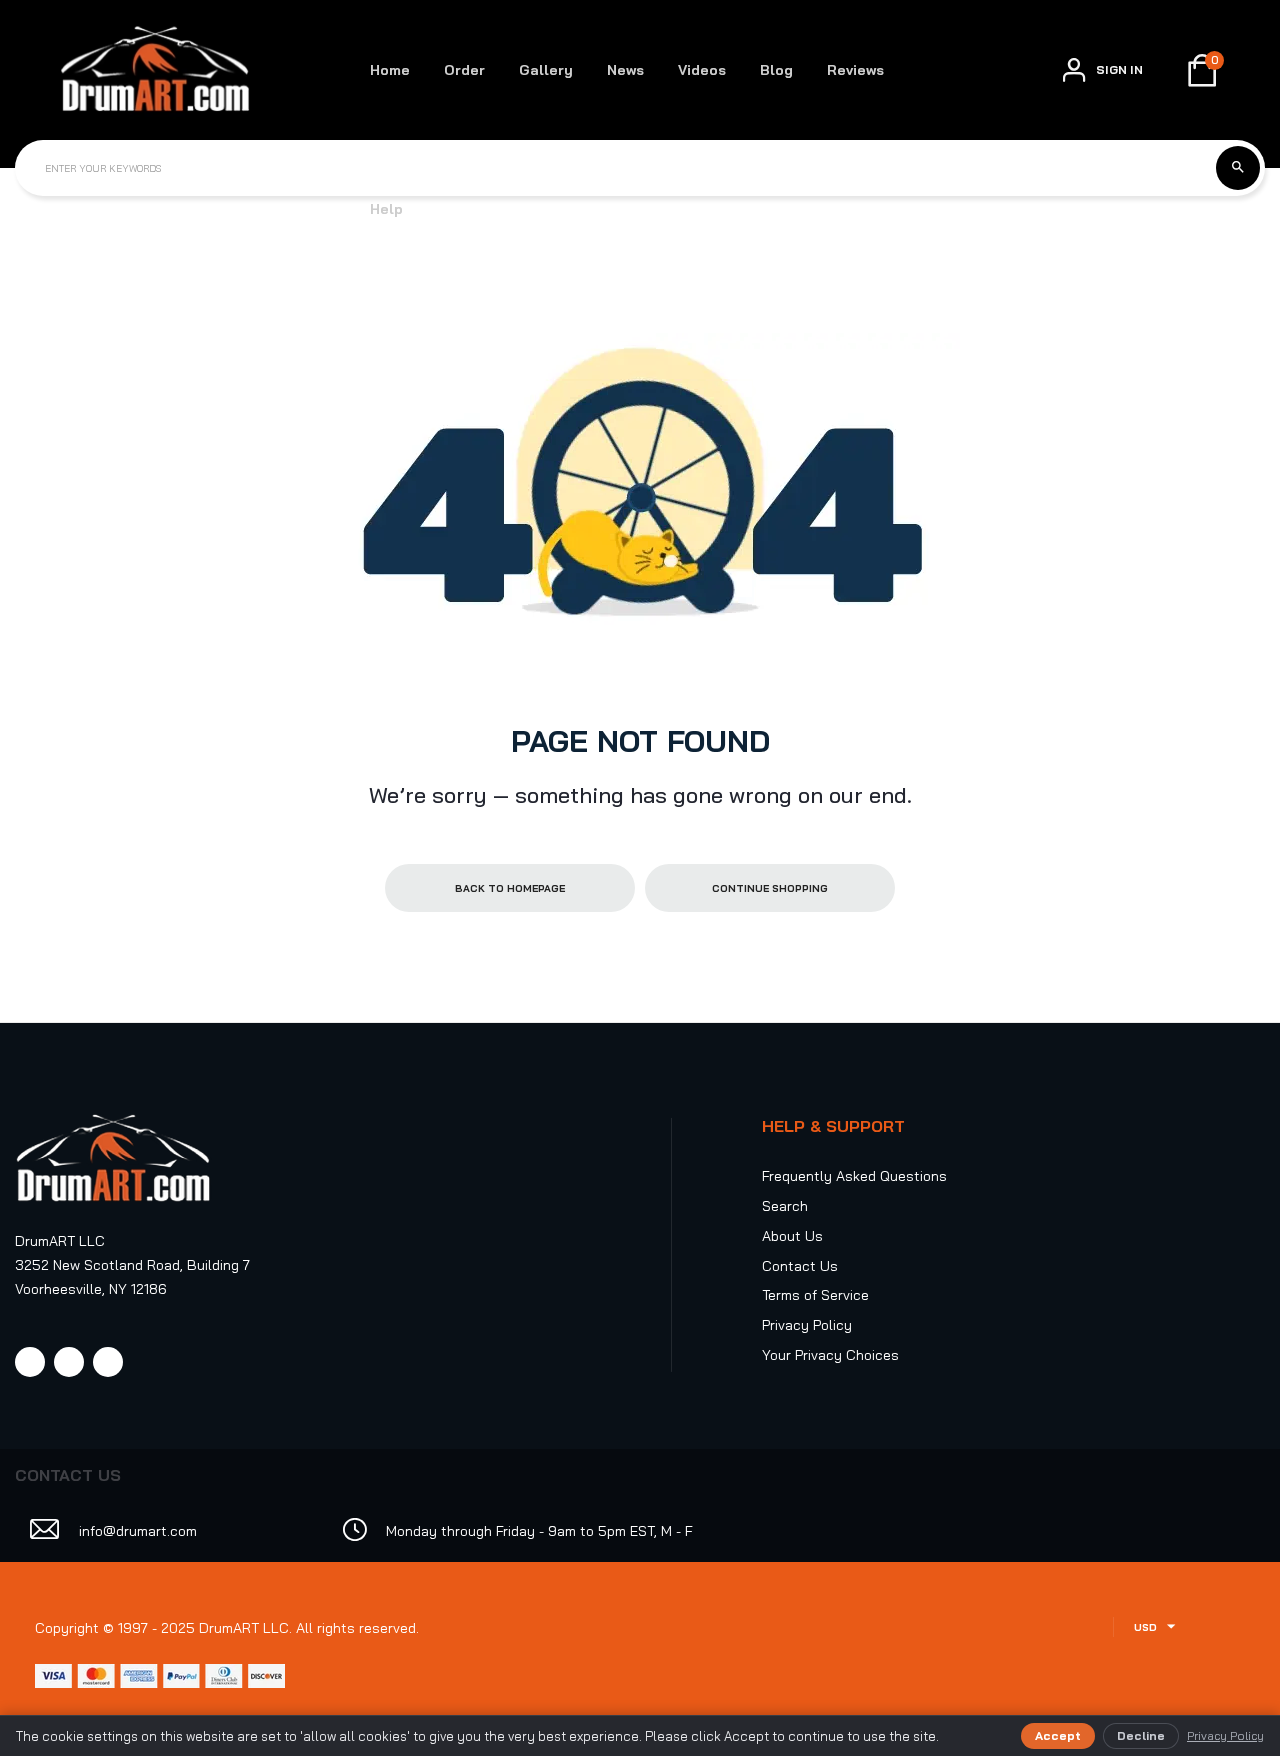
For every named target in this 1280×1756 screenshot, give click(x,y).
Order (464, 70)
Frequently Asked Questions (854, 1176)
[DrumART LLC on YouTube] (108, 1362)
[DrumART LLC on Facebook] (30, 1362)
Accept (1058, 1735)
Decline (1141, 1735)
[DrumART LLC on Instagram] (69, 1362)
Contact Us (800, 1266)
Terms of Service (815, 1295)
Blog (776, 70)
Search (785, 1206)
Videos (702, 70)
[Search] (1238, 168)
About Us (792, 1236)
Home (390, 70)
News (625, 70)
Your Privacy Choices (830, 1355)
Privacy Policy (807, 1325)
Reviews (855, 70)
